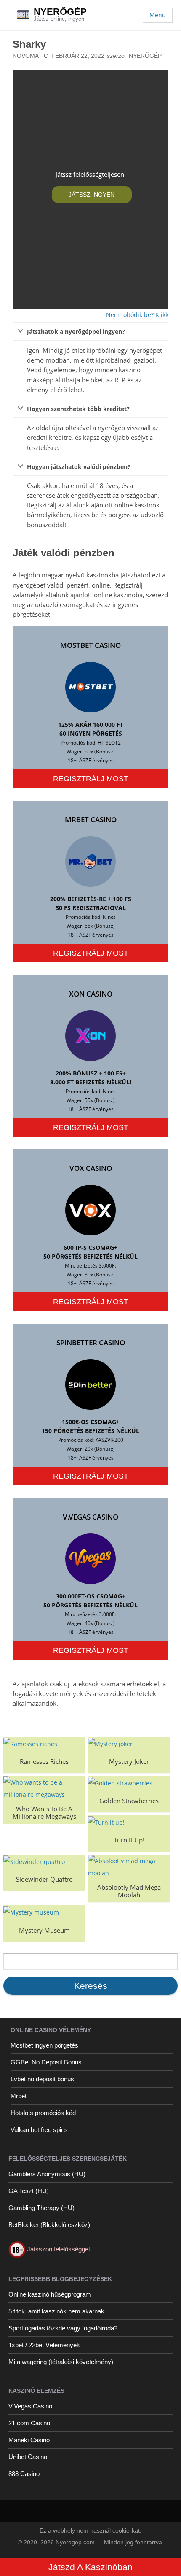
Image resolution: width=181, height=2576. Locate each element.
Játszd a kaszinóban (90, 2567)
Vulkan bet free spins (39, 2130)
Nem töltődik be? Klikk (137, 315)
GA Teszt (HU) (29, 2191)
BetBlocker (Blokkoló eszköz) (49, 2225)
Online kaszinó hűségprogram (50, 2294)
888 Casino (24, 2474)
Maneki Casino (29, 2440)
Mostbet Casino (90, 645)
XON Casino (91, 994)
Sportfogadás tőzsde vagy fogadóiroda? (63, 2328)
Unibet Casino (28, 2457)
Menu (158, 15)
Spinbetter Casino (91, 1342)
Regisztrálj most (91, 779)
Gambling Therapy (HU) (41, 2208)
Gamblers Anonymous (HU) (47, 2174)
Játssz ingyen (92, 195)
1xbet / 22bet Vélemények (44, 2345)
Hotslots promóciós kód (43, 2113)
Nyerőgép (60, 12)
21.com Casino (29, 2423)
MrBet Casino (91, 819)
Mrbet (19, 2096)
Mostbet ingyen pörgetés (44, 2045)
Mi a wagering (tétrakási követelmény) (61, 2362)
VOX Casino (91, 1168)
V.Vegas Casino (90, 1517)
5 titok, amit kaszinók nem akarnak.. (58, 2311)
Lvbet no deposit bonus (42, 2079)
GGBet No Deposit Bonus (46, 2062)
